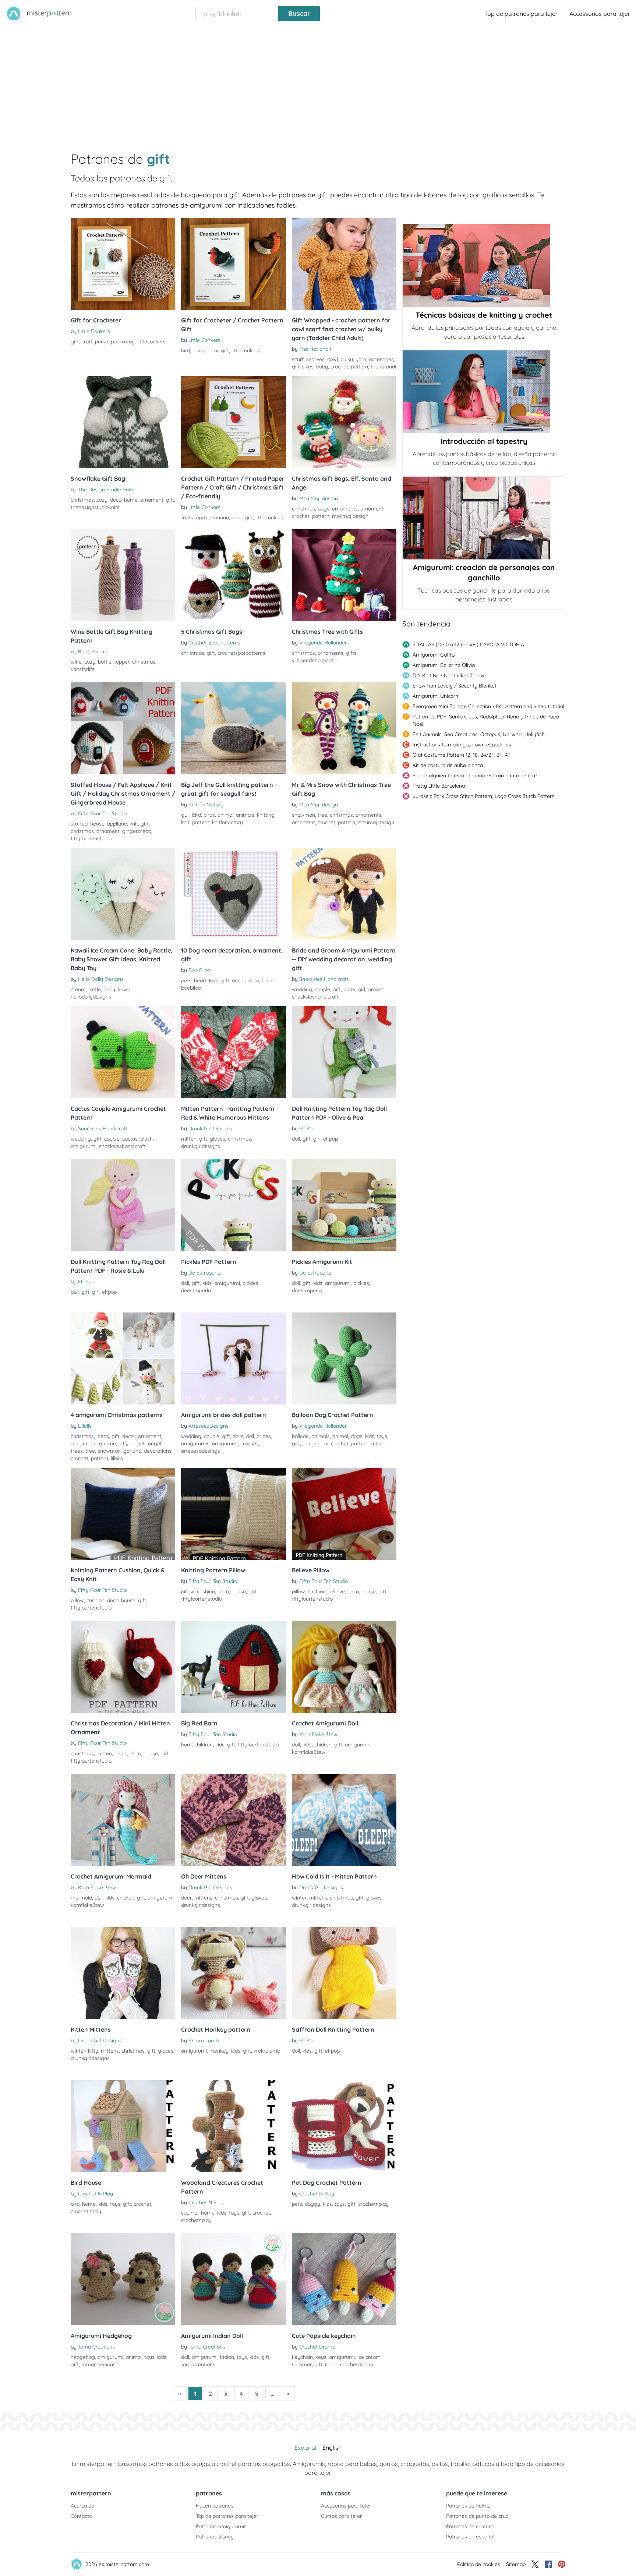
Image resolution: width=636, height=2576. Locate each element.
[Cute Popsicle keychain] (344, 2279)
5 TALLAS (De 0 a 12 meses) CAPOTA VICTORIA (468, 644)
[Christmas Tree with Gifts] (344, 575)
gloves (218, 1139)
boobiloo (191, 988)
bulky (347, 359)
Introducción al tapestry (484, 441)
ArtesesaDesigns (209, 1426)
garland (132, 1451)
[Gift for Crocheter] (123, 264)
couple (322, 989)
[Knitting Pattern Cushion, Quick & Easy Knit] (123, 1514)
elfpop (331, 1139)
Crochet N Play (96, 2194)
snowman (303, 815)
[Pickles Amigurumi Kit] (344, 1205)
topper (122, 662)
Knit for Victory (206, 805)
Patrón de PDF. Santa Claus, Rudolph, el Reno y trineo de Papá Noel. (486, 720)
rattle (95, 989)
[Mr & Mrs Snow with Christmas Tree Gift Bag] (344, 728)
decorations (158, 1451)
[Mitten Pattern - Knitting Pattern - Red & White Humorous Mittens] (233, 1052)
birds (209, 815)
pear (237, 517)
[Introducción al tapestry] (484, 392)
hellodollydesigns (91, 997)
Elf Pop (307, 1128)
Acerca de (82, 2506)
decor (239, 980)
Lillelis (85, 1426)
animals (245, 815)
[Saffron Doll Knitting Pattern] (344, 1973)
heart (200, 980)
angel (155, 1444)
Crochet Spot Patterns (214, 643)
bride (349, 989)
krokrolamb (267, 2051)
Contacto (81, 2516)
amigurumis (195, 1444)
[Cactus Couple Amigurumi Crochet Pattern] (123, 1052)
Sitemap (516, 2564)
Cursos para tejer (341, 2516)
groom (376, 989)
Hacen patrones (215, 2506)
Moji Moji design (319, 498)
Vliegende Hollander (323, 643)
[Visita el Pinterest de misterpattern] (562, 2564)
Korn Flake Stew (318, 1734)
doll (296, 1139)
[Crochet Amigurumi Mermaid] (123, 1820)
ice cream (369, 2357)
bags (324, 509)
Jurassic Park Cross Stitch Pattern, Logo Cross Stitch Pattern (484, 796)
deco (116, 500)
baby (322, 367)
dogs (357, 1436)
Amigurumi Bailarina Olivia (444, 665)
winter (299, 1898)
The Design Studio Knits (106, 490)
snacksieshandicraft (315, 997)
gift (75, 342)
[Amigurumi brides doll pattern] (233, 1358)
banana (220, 517)
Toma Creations (96, 2347)
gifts (351, 653)
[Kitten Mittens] (123, 1973)
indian (227, 2357)
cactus (130, 1139)
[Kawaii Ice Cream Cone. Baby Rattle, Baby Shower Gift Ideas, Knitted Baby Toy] (123, 894)
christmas (82, 500)
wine (76, 662)
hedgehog (83, 2357)
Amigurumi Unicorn (435, 696)
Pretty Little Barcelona (439, 786)
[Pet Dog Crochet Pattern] (344, 2126)
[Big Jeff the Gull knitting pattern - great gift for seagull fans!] (233, 728)
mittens (203, 1898)
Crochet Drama (317, 2347)
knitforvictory (227, 822)
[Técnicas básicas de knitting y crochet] (484, 266)
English (332, 2448)
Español (305, 2448)
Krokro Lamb (204, 2040)
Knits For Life (93, 651)
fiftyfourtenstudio (91, 838)
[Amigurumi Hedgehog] (123, 2279)
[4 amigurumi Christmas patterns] (123, 1358)
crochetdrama (357, 2364)
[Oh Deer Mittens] (233, 1820)
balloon (300, 1436)
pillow (77, 1600)
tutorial (379, 1444)
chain (331, 2364)
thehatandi (383, 367)
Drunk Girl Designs (210, 1128)
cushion (96, 1600)
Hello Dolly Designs (101, 979)
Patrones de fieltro (468, 2506)
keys (321, 2357)
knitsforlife (83, 669)
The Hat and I (315, 349)
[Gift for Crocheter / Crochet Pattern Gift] (233, 264)
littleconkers (151, 342)
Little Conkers (94, 331)
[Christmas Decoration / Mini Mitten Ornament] (123, 1667)
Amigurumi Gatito (434, 655)
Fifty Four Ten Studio (102, 813)
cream (78, 989)
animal (225, 815)
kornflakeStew (309, 1752)
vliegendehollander (314, 660)
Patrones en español (470, 2537)
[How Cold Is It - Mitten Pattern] (344, 1820)
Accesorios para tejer (346, 2506)
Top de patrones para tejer (521, 14)
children (204, 1745)
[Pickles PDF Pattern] (233, 1205)
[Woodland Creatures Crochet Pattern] (233, 2126)
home (131, 500)
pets (186, 980)
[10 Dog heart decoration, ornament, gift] (233, 894)
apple (202, 517)
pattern (359, 367)
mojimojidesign (350, 516)
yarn (361, 359)
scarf (298, 359)
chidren (323, 1745)
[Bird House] (123, 2126)
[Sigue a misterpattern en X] (535, 2564)
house (97, 824)
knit (134, 824)
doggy (312, 2204)
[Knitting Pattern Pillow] (233, 1514)
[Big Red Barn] (233, 1667)
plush (146, 1139)
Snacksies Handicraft (324, 979)
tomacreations (98, 2364)
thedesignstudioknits (95, 507)
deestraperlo (196, 1290)
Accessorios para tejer (600, 14)
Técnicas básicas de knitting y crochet (484, 315)
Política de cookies (479, 2564)
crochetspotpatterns (241, 653)
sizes (308, 367)
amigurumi (205, 350)
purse (102, 342)
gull (185, 815)
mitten (189, 1139)
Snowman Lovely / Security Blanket (455, 686)
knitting (266, 815)
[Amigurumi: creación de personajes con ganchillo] (484, 518)
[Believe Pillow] (344, 1514)
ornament (152, 500)
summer (302, 2364)
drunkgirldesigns (201, 1146)
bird (185, 350)
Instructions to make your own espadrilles (462, 745)
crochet (339, 367)
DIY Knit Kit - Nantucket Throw (448, 675)
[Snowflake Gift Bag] (123, 422)
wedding (302, 989)
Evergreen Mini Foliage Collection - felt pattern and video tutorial (488, 706)
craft (87, 342)
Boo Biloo (199, 970)
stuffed (79, 824)
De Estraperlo (204, 1273)
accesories (381, 359)
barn (186, 1745)
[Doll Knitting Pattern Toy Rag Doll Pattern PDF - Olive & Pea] (344, 1052)
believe (337, 1591)
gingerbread (137, 831)
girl (296, 367)
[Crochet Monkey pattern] (233, 1973)
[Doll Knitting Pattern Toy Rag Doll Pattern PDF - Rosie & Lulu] (123, 1205)
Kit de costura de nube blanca (448, 765)
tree (322, 815)
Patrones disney (215, 2537)
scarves (315, 359)
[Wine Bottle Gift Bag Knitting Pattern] (123, 575)
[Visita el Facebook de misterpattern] (548, 2564)
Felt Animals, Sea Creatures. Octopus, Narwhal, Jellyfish (479, 734)
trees (77, 1451)
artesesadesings (201, 1451)
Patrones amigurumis (221, 2526)
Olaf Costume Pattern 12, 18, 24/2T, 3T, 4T (462, 755)
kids (207, 1283)
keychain (302, 2357)
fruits (187, 517)
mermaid (81, 1898)
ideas (103, 1436)
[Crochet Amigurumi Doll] (344, 1667)
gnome (107, 1444)
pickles (250, 1283)
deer (186, 1898)
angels (137, 1444)
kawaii (125, 989)
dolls (238, 1436)
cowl (333, 359)
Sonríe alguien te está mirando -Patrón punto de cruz (475, 775)
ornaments (345, 509)
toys (382, 1436)
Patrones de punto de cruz (477, 2516)
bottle (105, 662)
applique (117, 824)
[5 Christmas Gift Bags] (233, 575)
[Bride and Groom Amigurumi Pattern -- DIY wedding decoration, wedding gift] (344, 894)
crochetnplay (86, 2211)
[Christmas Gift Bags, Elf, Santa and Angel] (344, 422)
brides (264, 1436)
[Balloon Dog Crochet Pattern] (344, 1358)
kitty (93, 2051)
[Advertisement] (318, 82)
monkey (219, 2051)
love (214, 980)
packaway (123, 342)
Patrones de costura (470, 2526)
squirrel (190, 2213)
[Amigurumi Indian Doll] (233, 2279)
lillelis (117, 1458)
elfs (123, 1444)
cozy (102, 500)
